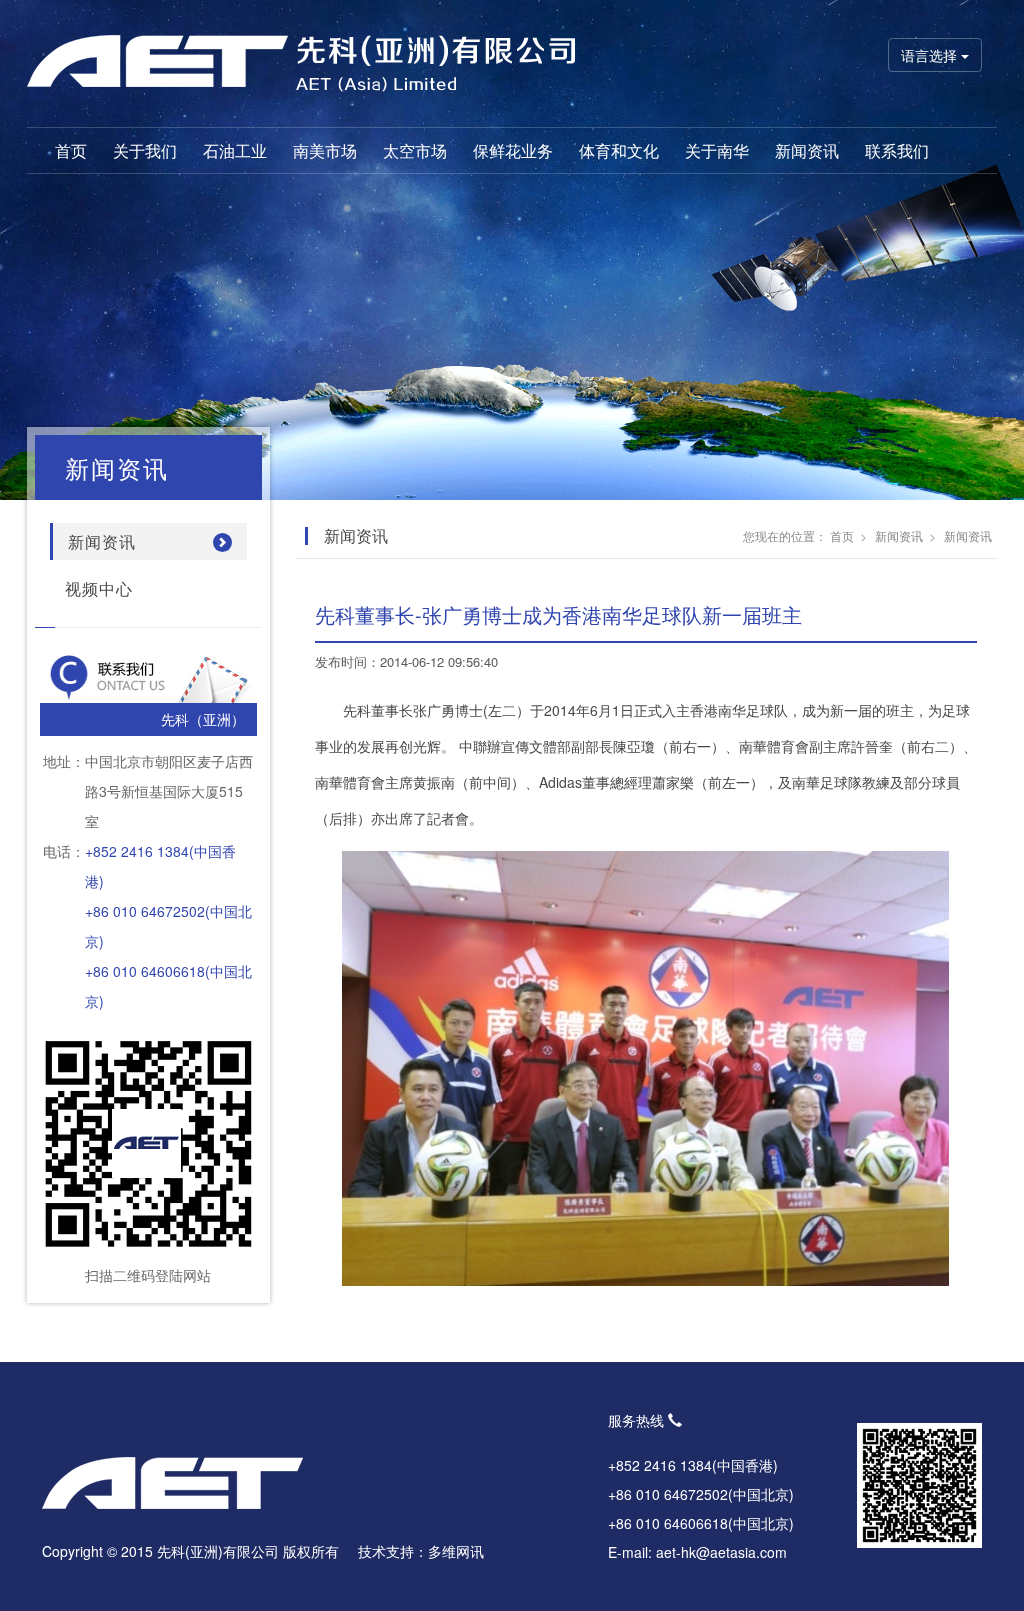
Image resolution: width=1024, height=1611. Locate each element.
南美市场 (325, 150)
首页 (71, 150)
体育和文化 (619, 150)
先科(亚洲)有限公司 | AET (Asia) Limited (301, 63)
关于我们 (145, 150)
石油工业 (235, 150)
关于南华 (717, 150)
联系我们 (897, 150)
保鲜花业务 (513, 150)
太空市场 (415, 150)
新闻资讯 (807, 150)
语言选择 (931, 55)
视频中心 (99, 588)
